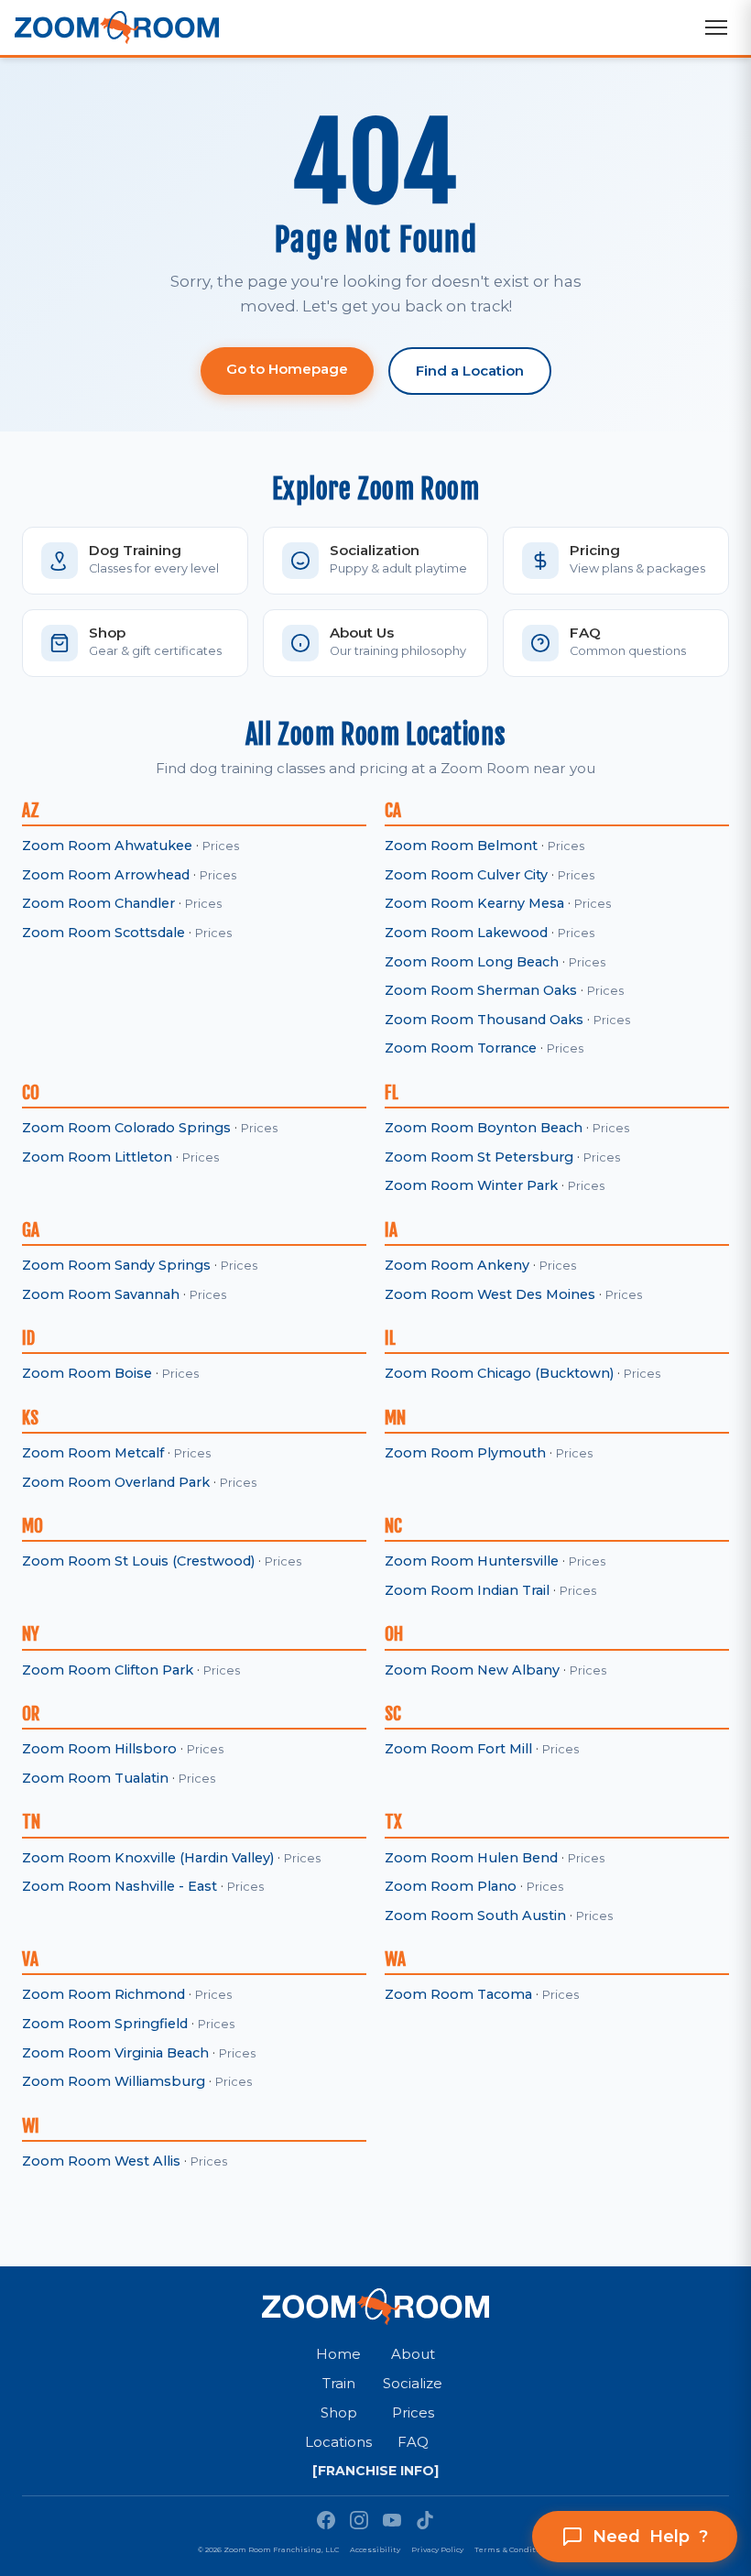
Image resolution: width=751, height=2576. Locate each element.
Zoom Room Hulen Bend (471, 1858)
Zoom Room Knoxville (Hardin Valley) (148, 1858)
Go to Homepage (287, 369)
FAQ (413, 2442)
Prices (221, 846)
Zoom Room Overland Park (116, 1482)
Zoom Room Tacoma (458, 1994)
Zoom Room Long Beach (472, 962)
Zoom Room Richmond (103, 1994)
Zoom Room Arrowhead (106, 875)
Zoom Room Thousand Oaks (484, 1020)
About (413, 2354)
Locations (338, 2442)
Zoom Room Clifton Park (108, 1670)
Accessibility (375, 2549)
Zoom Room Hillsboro (99, 1749)
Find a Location (470, 371)
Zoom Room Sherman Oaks (481, 990)
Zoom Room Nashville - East (120, 1886)
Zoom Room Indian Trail (467, 1590)
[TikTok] (425, 2520)
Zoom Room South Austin (475, 1916)
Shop (339, 2412)
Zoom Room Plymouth (465, 1453)
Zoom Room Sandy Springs (116, 1265)
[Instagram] (359, 2520)
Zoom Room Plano (451, 1886)
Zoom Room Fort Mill (458, 1749)
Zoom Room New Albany (472, 1670)
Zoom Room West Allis (101, 2161)
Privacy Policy (437, 2549)
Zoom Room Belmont (461, 846)
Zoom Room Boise (87, 1373)
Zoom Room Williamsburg (114, 2081)
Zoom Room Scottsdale (103, 933)
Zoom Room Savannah (101, 1294)
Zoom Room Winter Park (471, 1185)
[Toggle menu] (716, 27)
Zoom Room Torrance (461, 1048)
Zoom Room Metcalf (93, 1453)
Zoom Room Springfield (105, 2024)
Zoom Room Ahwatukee (107, 846)
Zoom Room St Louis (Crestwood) (138, 1561)
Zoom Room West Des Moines (490, 1294)
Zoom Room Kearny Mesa (474, 903)
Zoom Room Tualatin (95, 1778)
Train (339, 2383)
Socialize (413, 2383)
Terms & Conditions (514, 2549)
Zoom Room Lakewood (466, 933)
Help (650, 2537)
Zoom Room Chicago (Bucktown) (499, 1373)
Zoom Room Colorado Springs (126, 1128)
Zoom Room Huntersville (472, 1561)
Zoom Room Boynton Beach (484, 1128)
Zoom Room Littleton (97, 1157)
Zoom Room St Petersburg (479, 1157)
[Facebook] (326, 2520)
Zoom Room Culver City (466, 875)
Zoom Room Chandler (98, 903)
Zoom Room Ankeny (457, 1265)
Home (338, 2354)
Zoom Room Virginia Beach (115, 2053)
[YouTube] (392, 2520)
